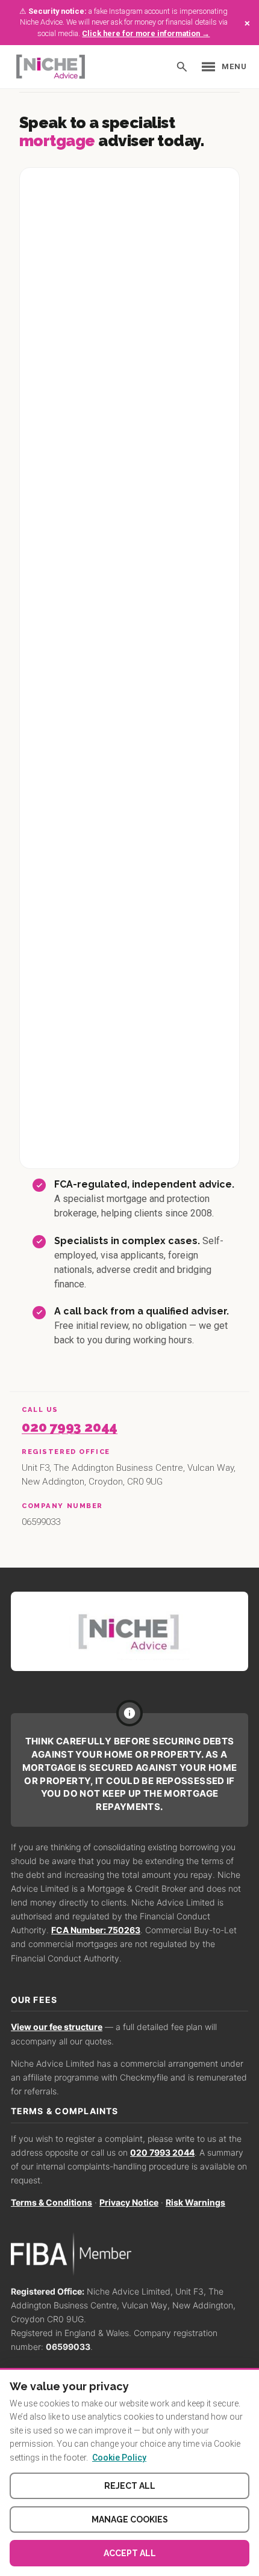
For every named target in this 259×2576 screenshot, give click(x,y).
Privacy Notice (129, 2202)
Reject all (130, 2486)
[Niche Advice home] (129, 1631)
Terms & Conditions (51, 2202)
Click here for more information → (146, 33)
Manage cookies (130, 2519)
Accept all (130, 2553)
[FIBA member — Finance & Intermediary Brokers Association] (129, 2254)
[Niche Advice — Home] (51, 67)
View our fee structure (57, 2027)
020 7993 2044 (70, 1427)
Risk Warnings (195, 2202)
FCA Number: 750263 (96, 1930)
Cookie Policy (119, 2458)
